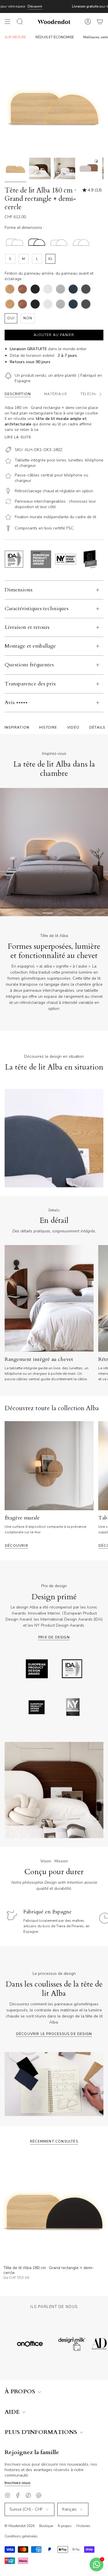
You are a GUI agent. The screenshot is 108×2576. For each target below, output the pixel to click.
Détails (97, 727)
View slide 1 (8, 913)
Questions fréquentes (29, 665)
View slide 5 (61, 913)
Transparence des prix (30, 684)
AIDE (13, 2412)
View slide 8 (100, 913)
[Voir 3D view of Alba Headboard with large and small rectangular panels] (89, 168)
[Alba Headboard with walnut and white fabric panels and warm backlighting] (40, 168)
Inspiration (17, 727)
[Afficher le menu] (7, 22)
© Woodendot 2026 (20, 2526)
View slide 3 (34, 913)
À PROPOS (21, 2392)
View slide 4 (48, 913)
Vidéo (73, 727)
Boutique (46, 2526)
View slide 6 (74, 913)
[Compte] (88, 22)
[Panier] (100, 22)
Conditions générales (21, 2536)
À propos (65, 2526)
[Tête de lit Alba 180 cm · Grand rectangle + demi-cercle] (54, 2208)
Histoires (83, 2526)
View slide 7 (87, 913)
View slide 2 (21, 913)
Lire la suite (18, 437)
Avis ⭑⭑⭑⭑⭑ (16, 703)
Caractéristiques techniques (37, 609)
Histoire (48, 727)
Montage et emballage (30, 646)
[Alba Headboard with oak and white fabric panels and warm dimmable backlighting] (64, 168)
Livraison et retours (27, 627)
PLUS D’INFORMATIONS (42, 2432)
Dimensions (19, 590)
